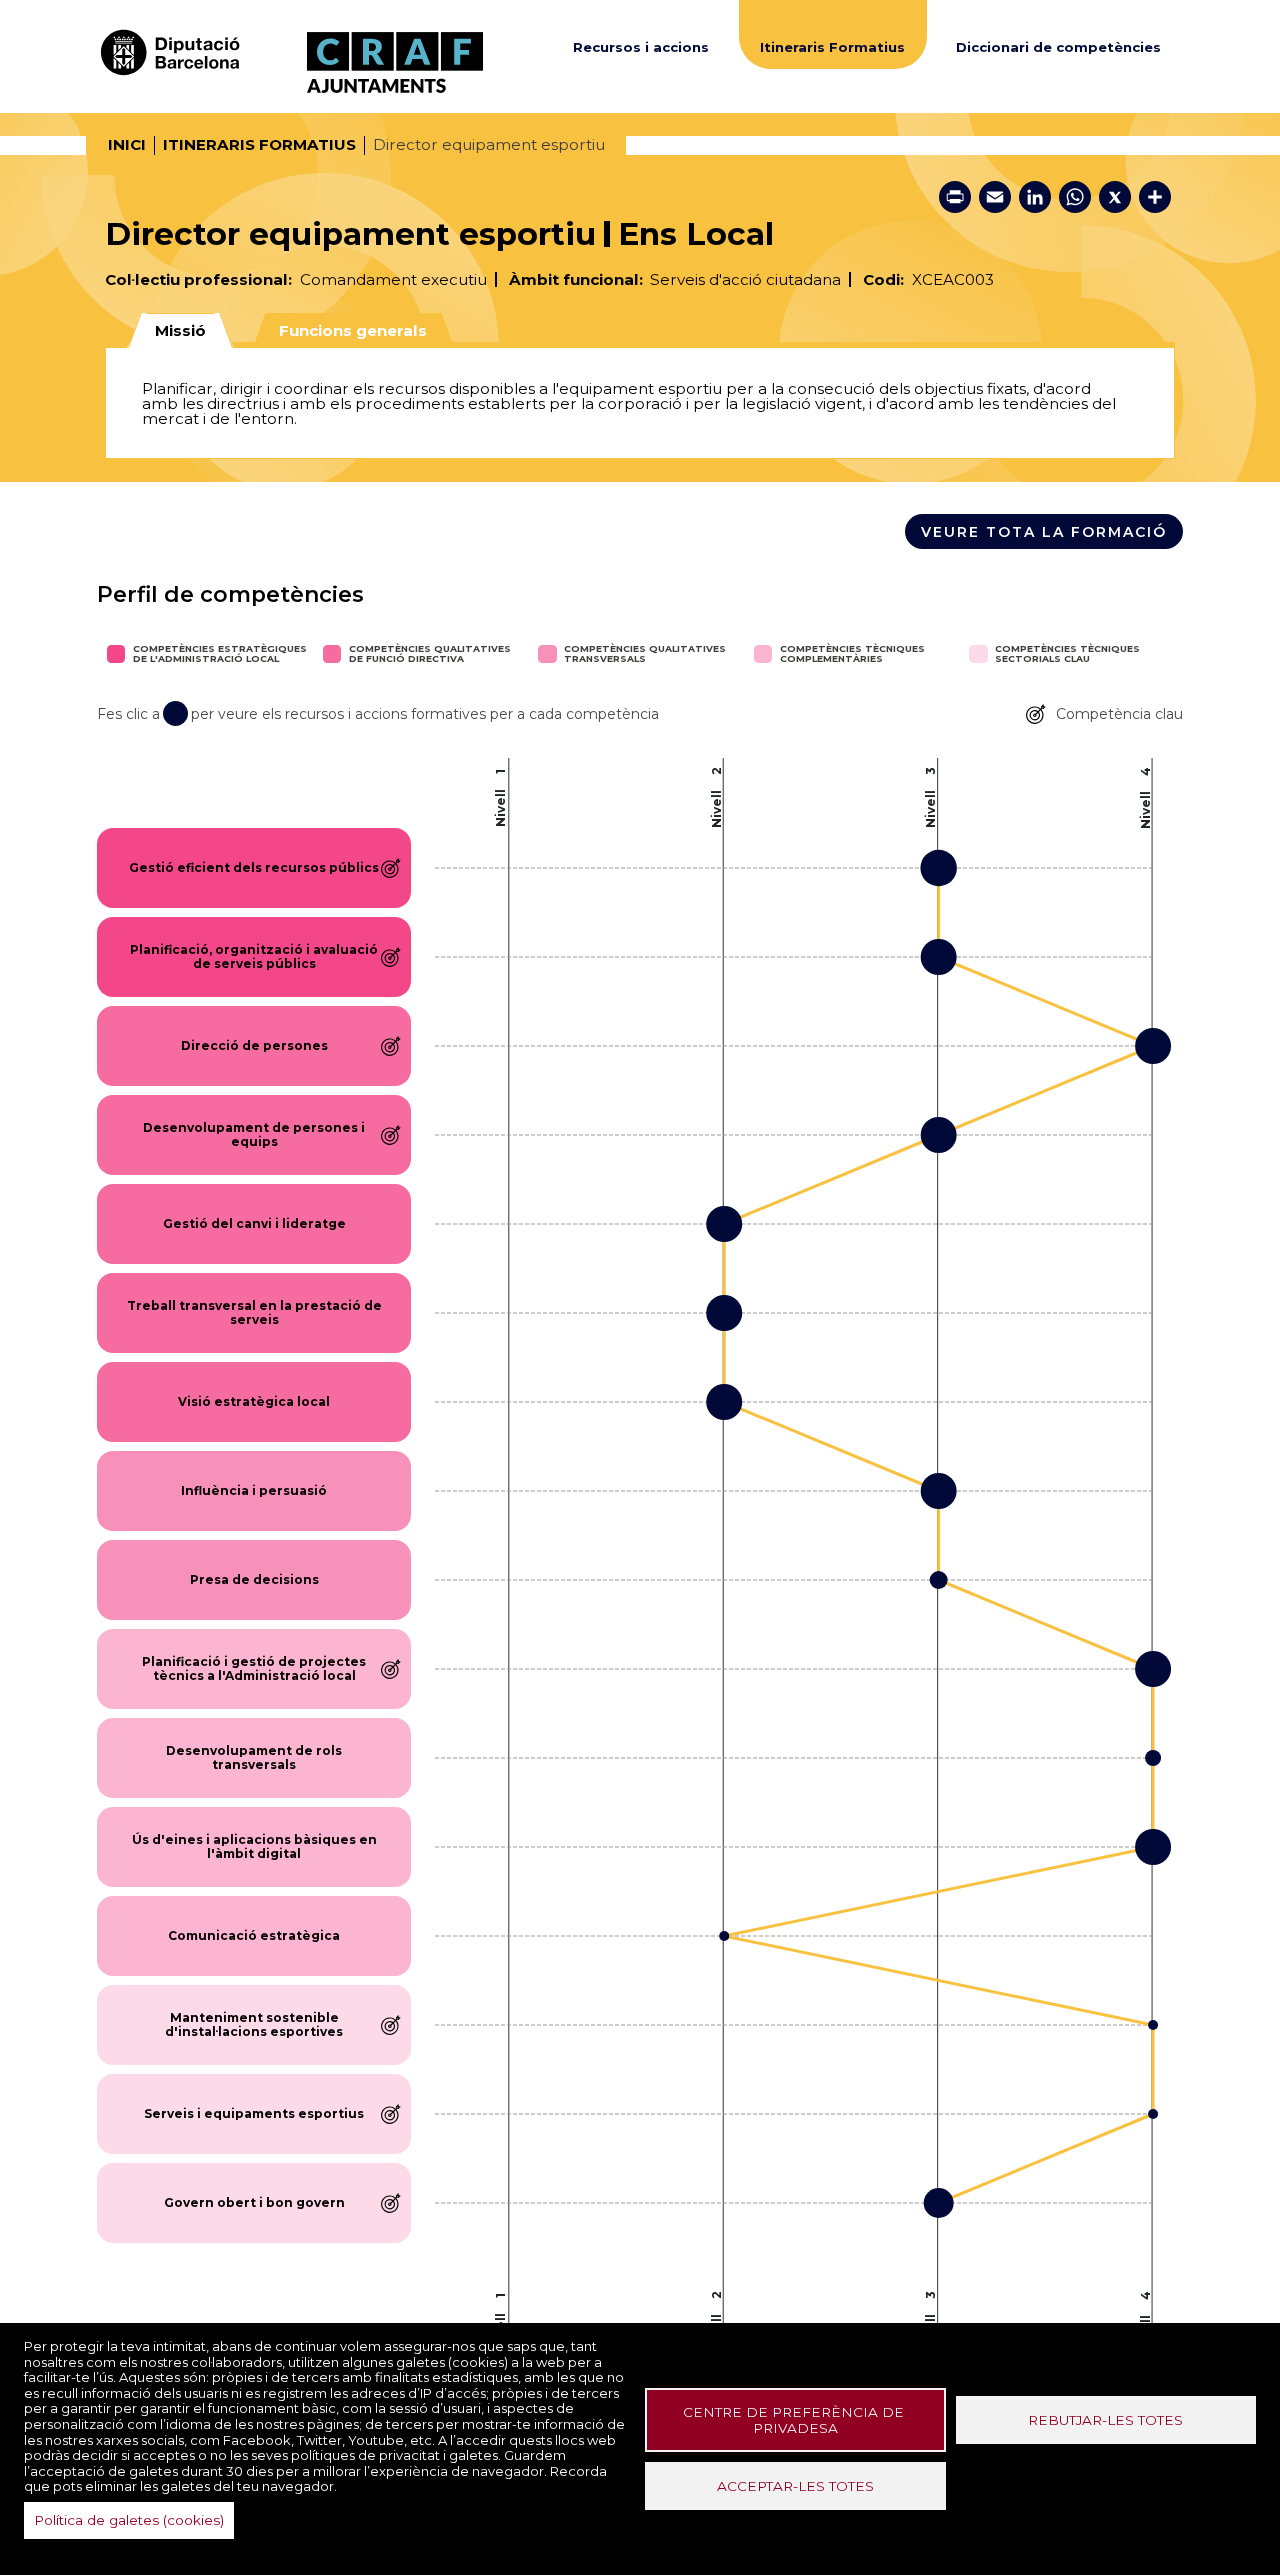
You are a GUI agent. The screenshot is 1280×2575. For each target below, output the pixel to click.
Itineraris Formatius (832, 47)
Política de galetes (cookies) (129, 2520)
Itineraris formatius (259, 144)
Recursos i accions (641, 47)
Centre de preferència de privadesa (795, 2420)
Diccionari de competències (1058, 47)
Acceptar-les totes (795, 2486)
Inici (127, 144)
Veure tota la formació (1044, 532)
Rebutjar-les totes (1105, 2420)
